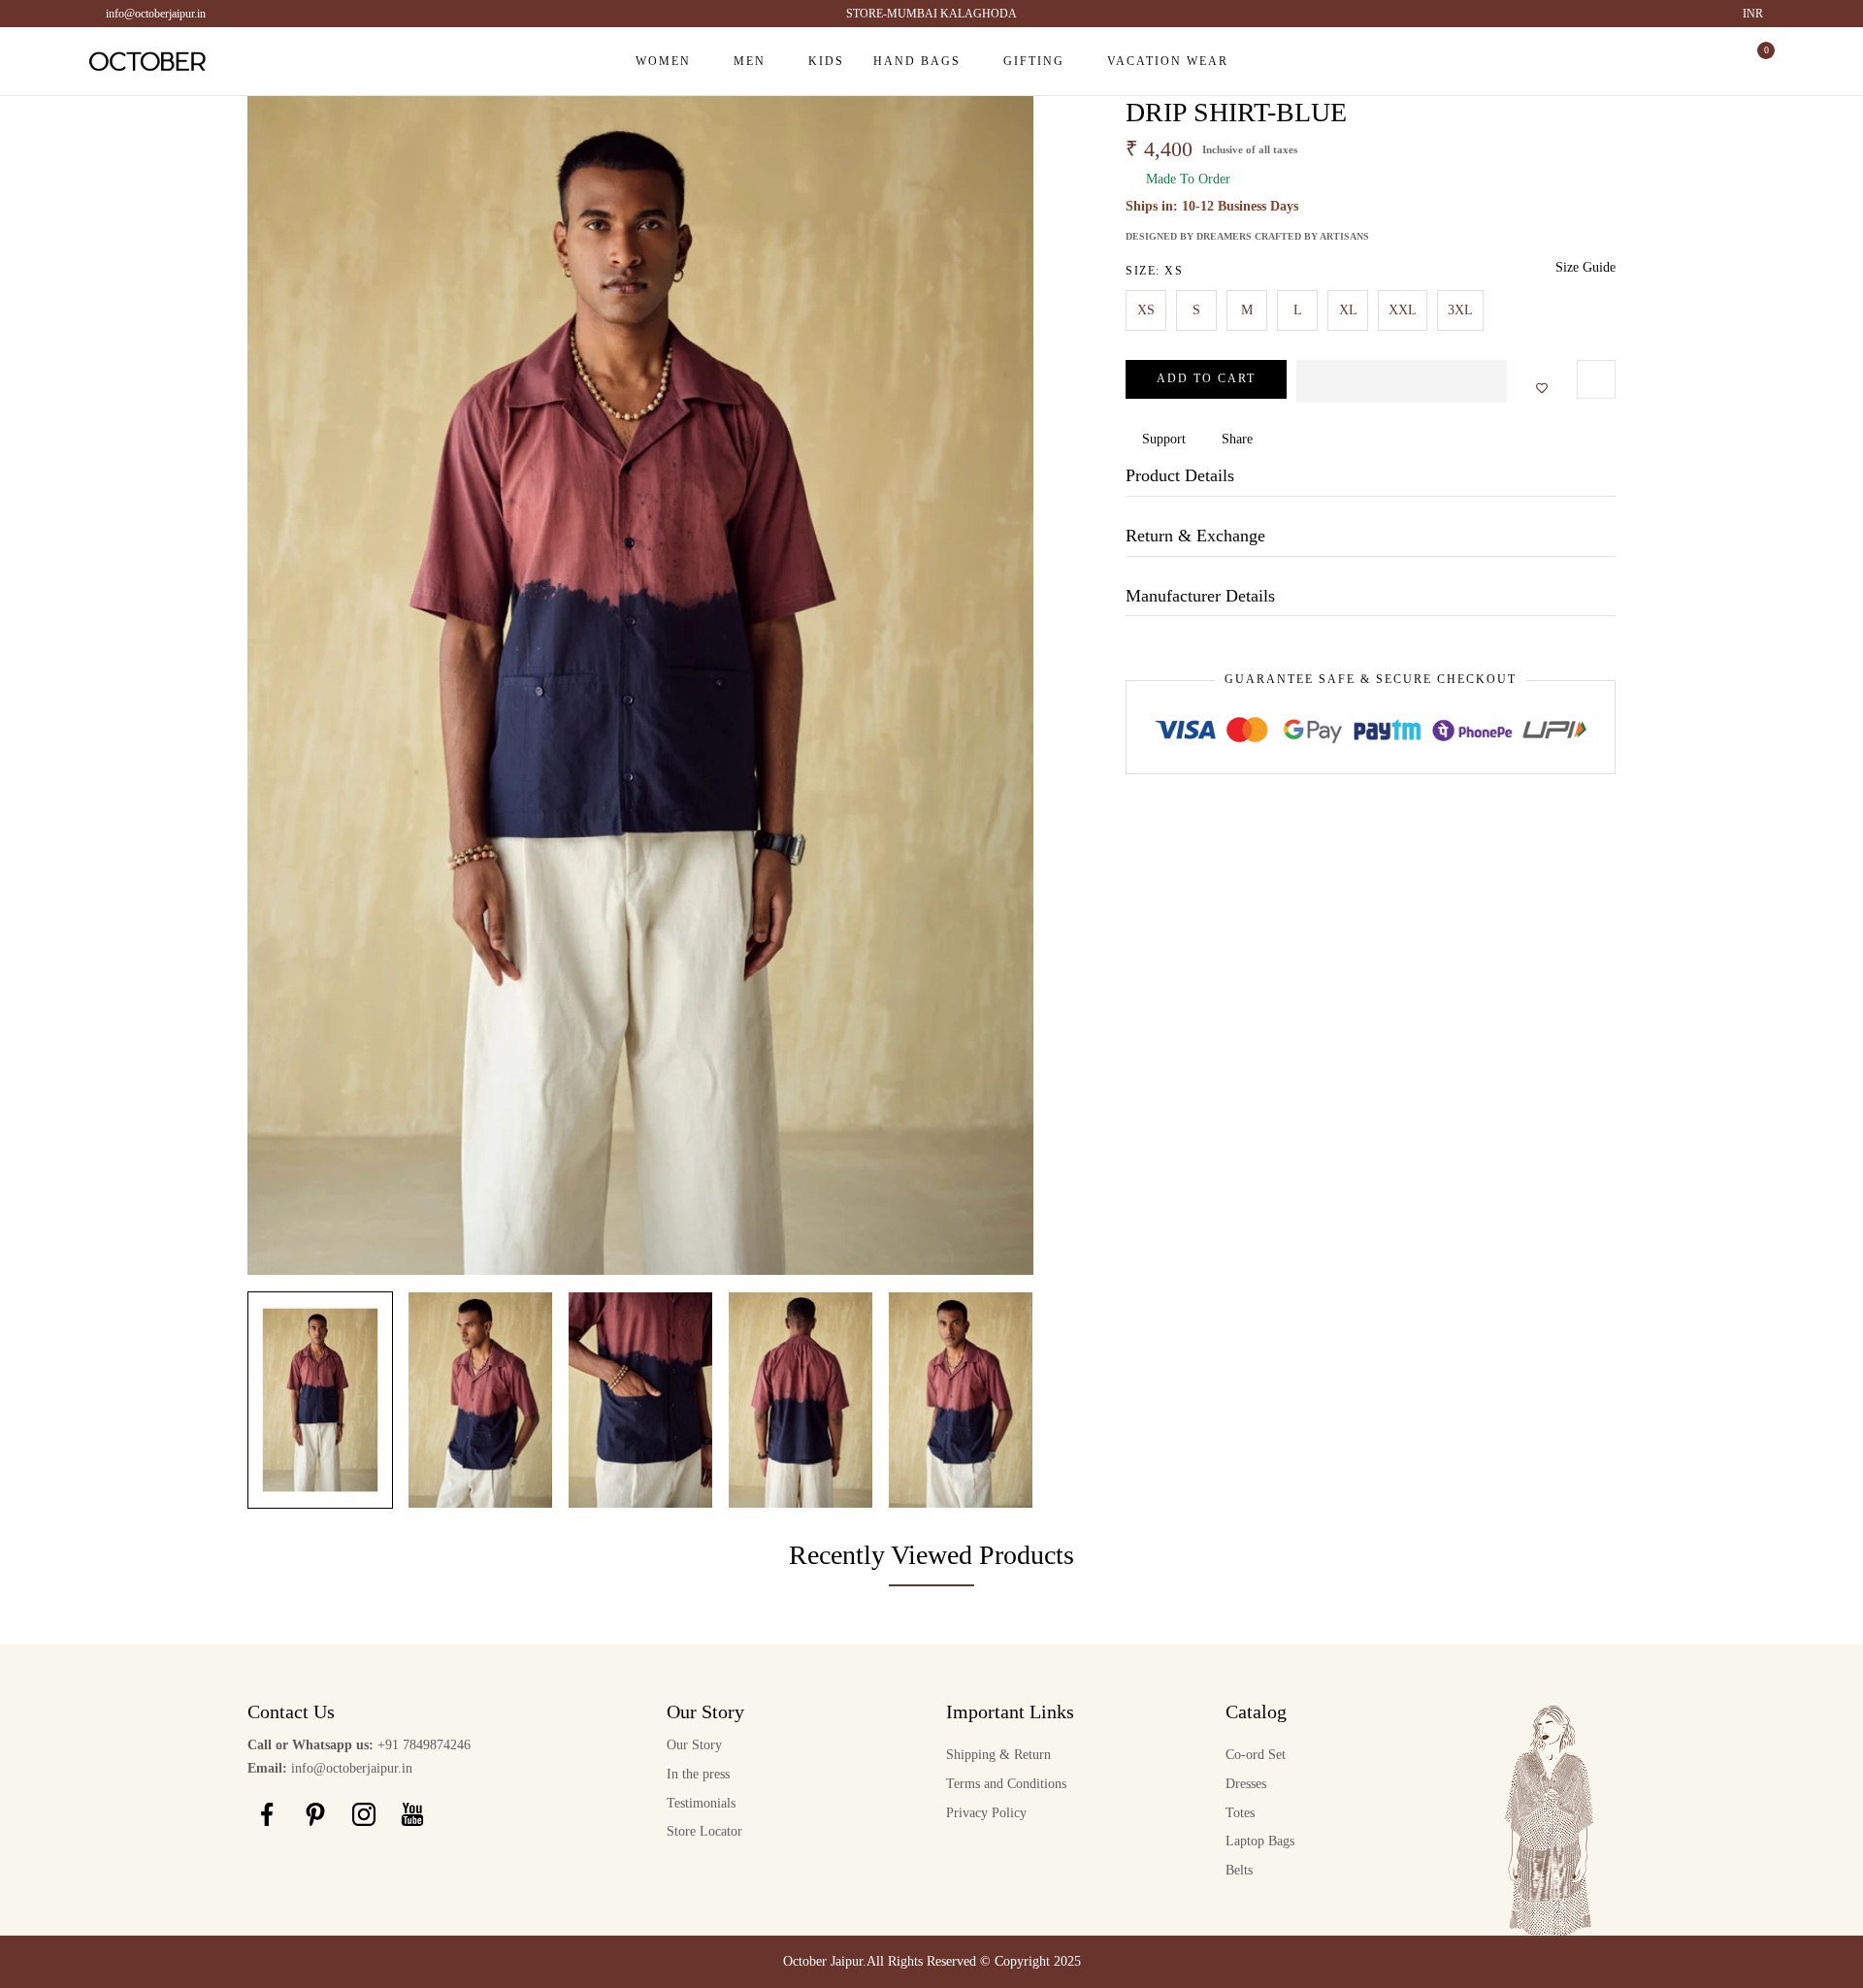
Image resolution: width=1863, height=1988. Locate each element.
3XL (1460, 310)
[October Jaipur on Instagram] (364, 1814)
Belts (1239, 1870)
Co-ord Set (1256, 1755)
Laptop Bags (1260, 1841)
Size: (1154, 271)
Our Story (694, 1745)
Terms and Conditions (1006, 1784)
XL (1348, 310)
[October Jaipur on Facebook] (267, 1814)
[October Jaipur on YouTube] (412, 1814)
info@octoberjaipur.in (156, 14)
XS (1146, 310)
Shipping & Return (998, 1755)
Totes (1240, 1813)
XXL (1403, 310)
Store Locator (704, 1831)
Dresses (1246, 1784)
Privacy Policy (986, 1813)
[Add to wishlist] (1536, 389)
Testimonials (701, 1803)
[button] (1402, 381)
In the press (698, 1774)
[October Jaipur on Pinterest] (315, 1814)
